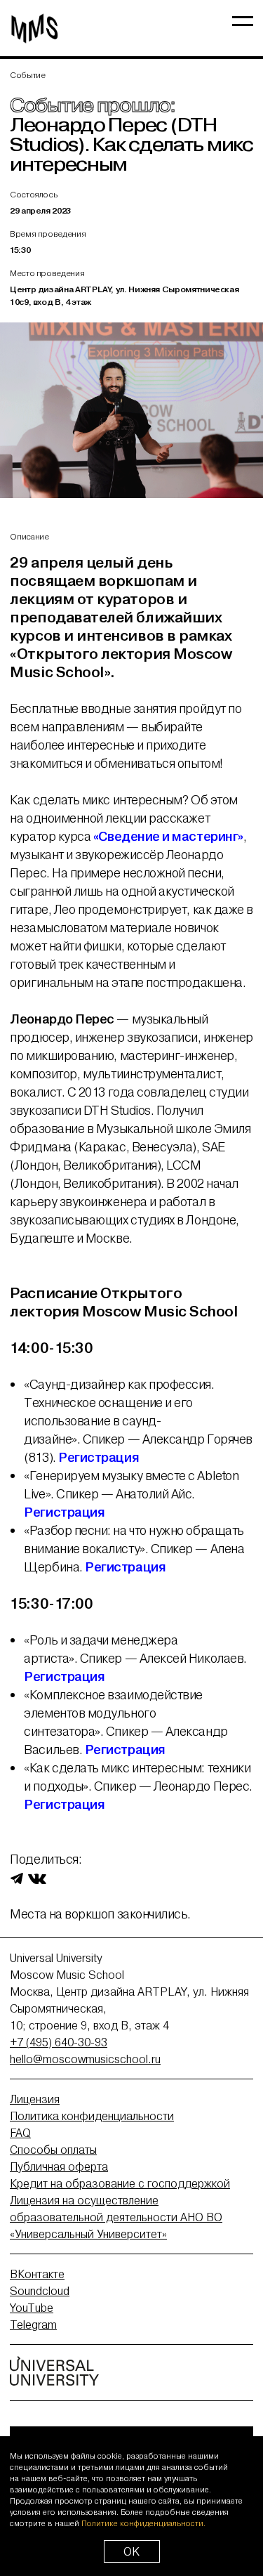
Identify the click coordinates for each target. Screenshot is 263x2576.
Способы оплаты (53, 2150)
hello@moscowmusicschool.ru (85, 2059)
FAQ (20, 2133)
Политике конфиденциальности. (143, 2523)
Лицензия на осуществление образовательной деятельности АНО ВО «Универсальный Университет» (116, 2217)
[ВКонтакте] (37, 1878)
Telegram (33, 2325)
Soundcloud (40, 2291)
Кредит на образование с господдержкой (120, 2183)
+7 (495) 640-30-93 (59, 2042)
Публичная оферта (59, 2166)
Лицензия (35, 2099)
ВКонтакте (37, 2274)
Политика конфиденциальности (92, 2116)
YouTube (32, 2308)
